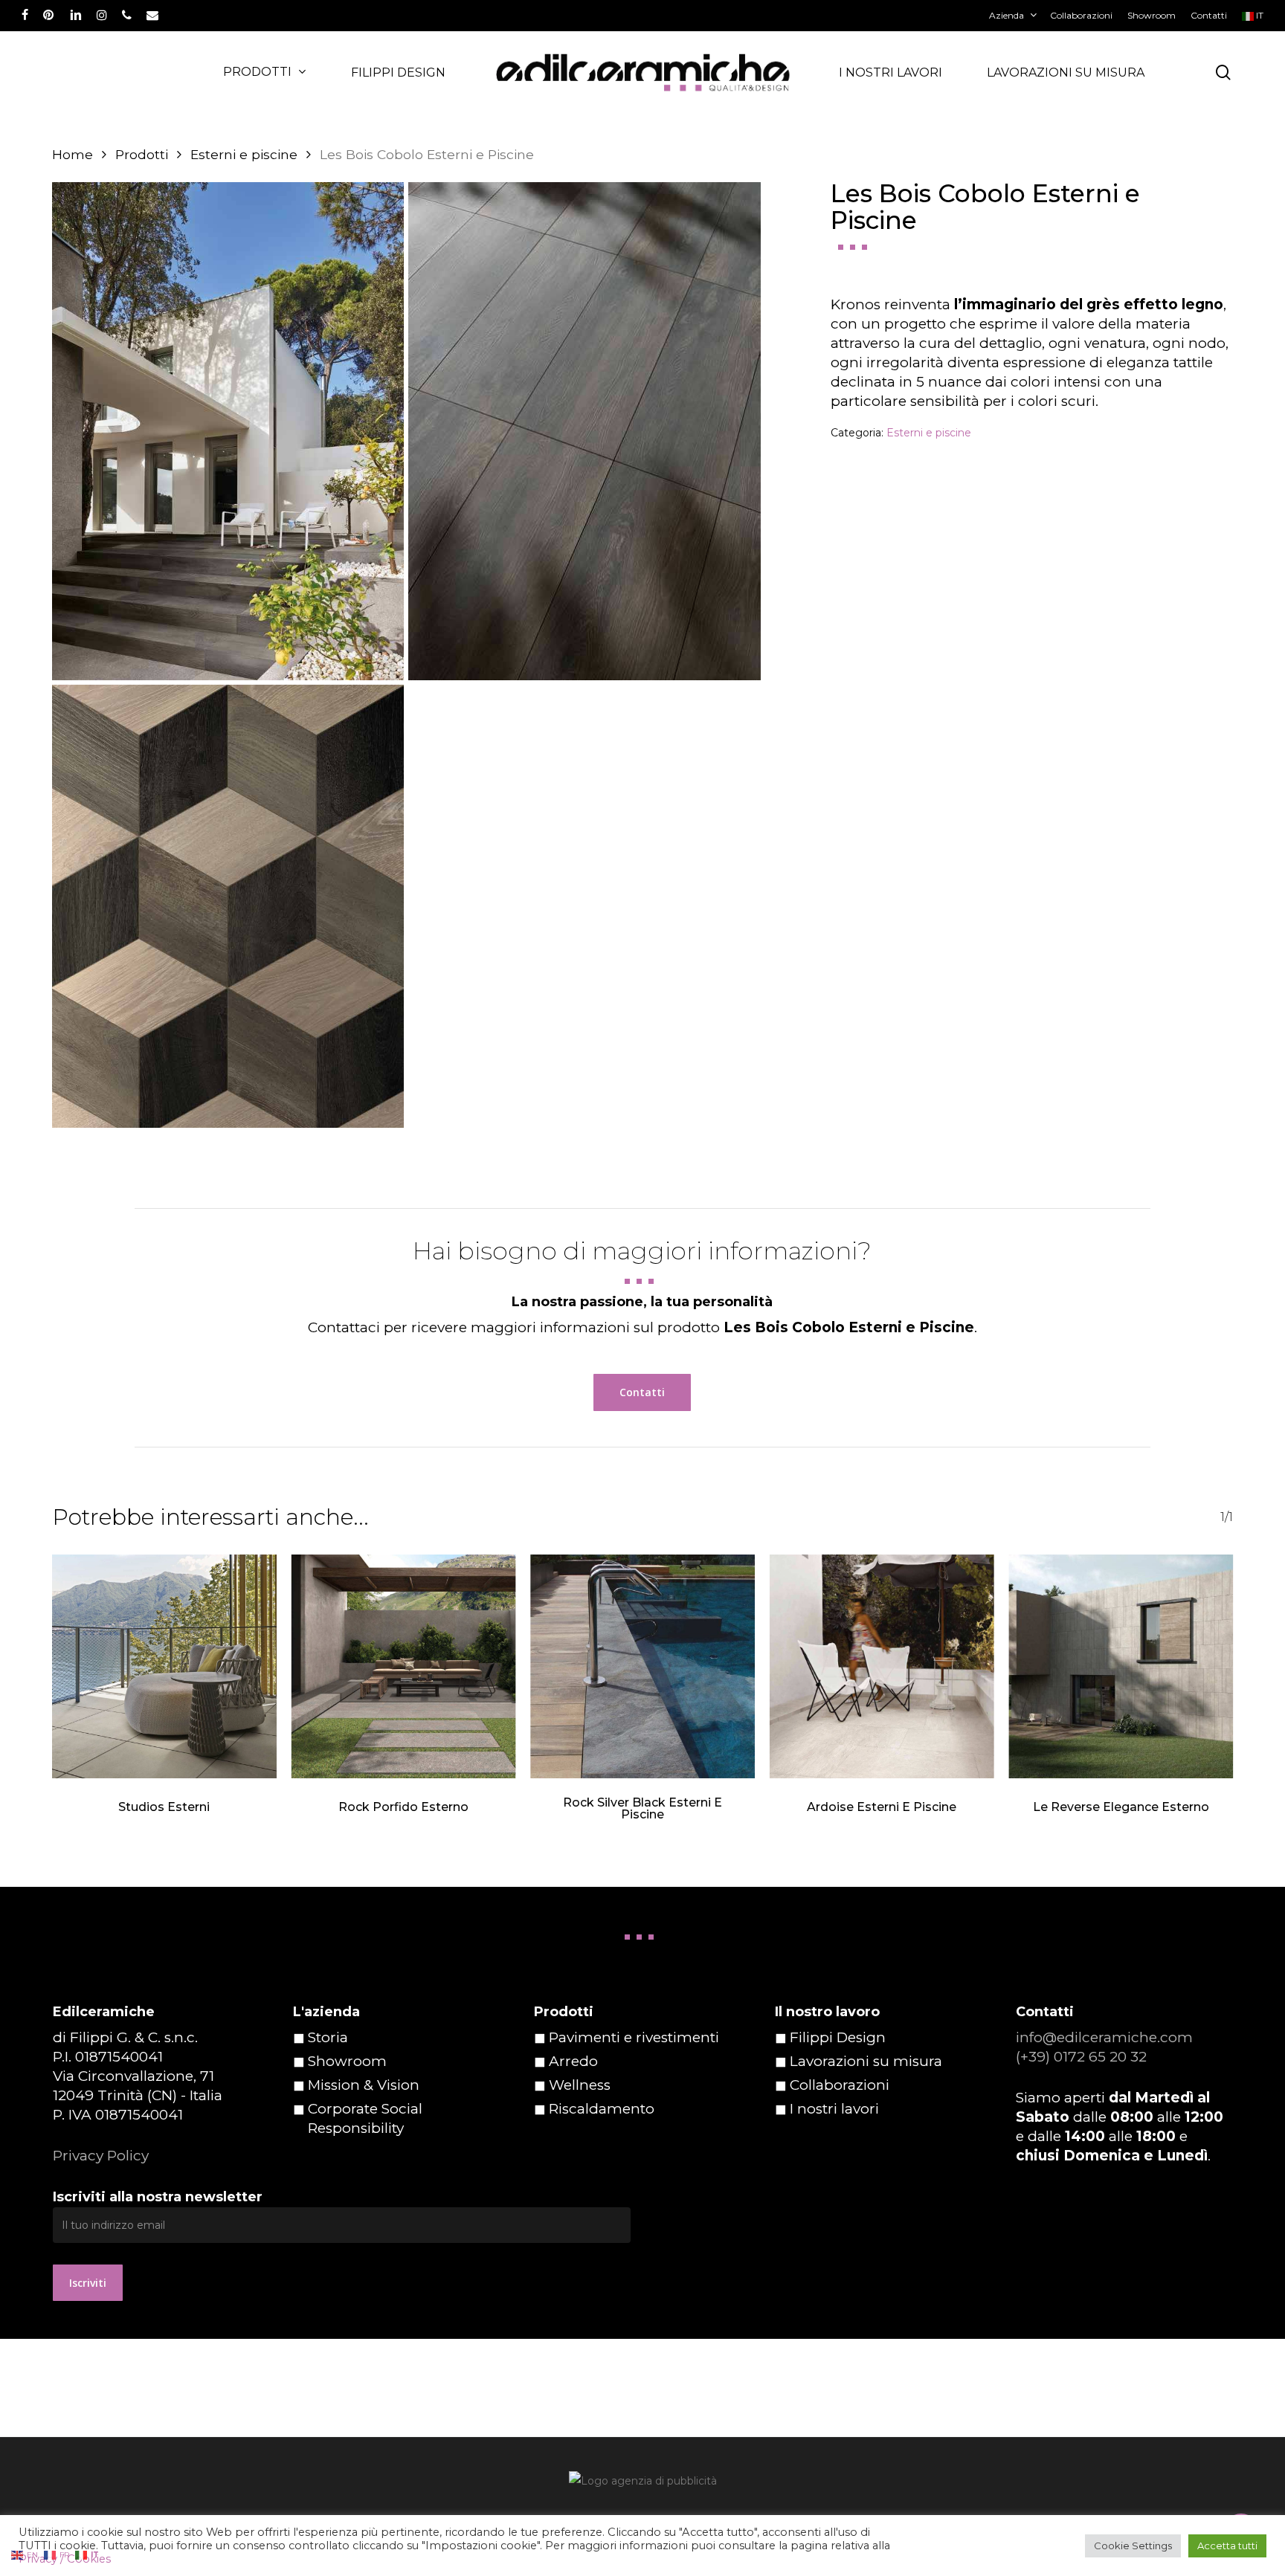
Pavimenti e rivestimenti (634, 2037)
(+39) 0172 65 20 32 (1081, 2057)
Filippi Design (838, 2037)
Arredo (573, 2061)
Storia (328, 2037)
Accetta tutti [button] (1227, 2546)
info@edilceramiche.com (1104, 2037)
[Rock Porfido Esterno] (404, 1667)
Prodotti (142, 154)
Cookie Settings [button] (1133, 2546)
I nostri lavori (834, 2109)
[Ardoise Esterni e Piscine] (882, 1667)
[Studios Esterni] (164, 1667)
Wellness (580, 2085)
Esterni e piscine (244, 154)
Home (73, 154)
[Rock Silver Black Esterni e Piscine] (642, 1667)
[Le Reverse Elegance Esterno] (1121, 1667)
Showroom (347, 2061)
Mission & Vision (364, 2085)
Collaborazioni (840, 2085)
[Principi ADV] (642, 2486)
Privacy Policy (101, 2156)
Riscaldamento (602, 2109)
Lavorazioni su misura (866, 2061)
